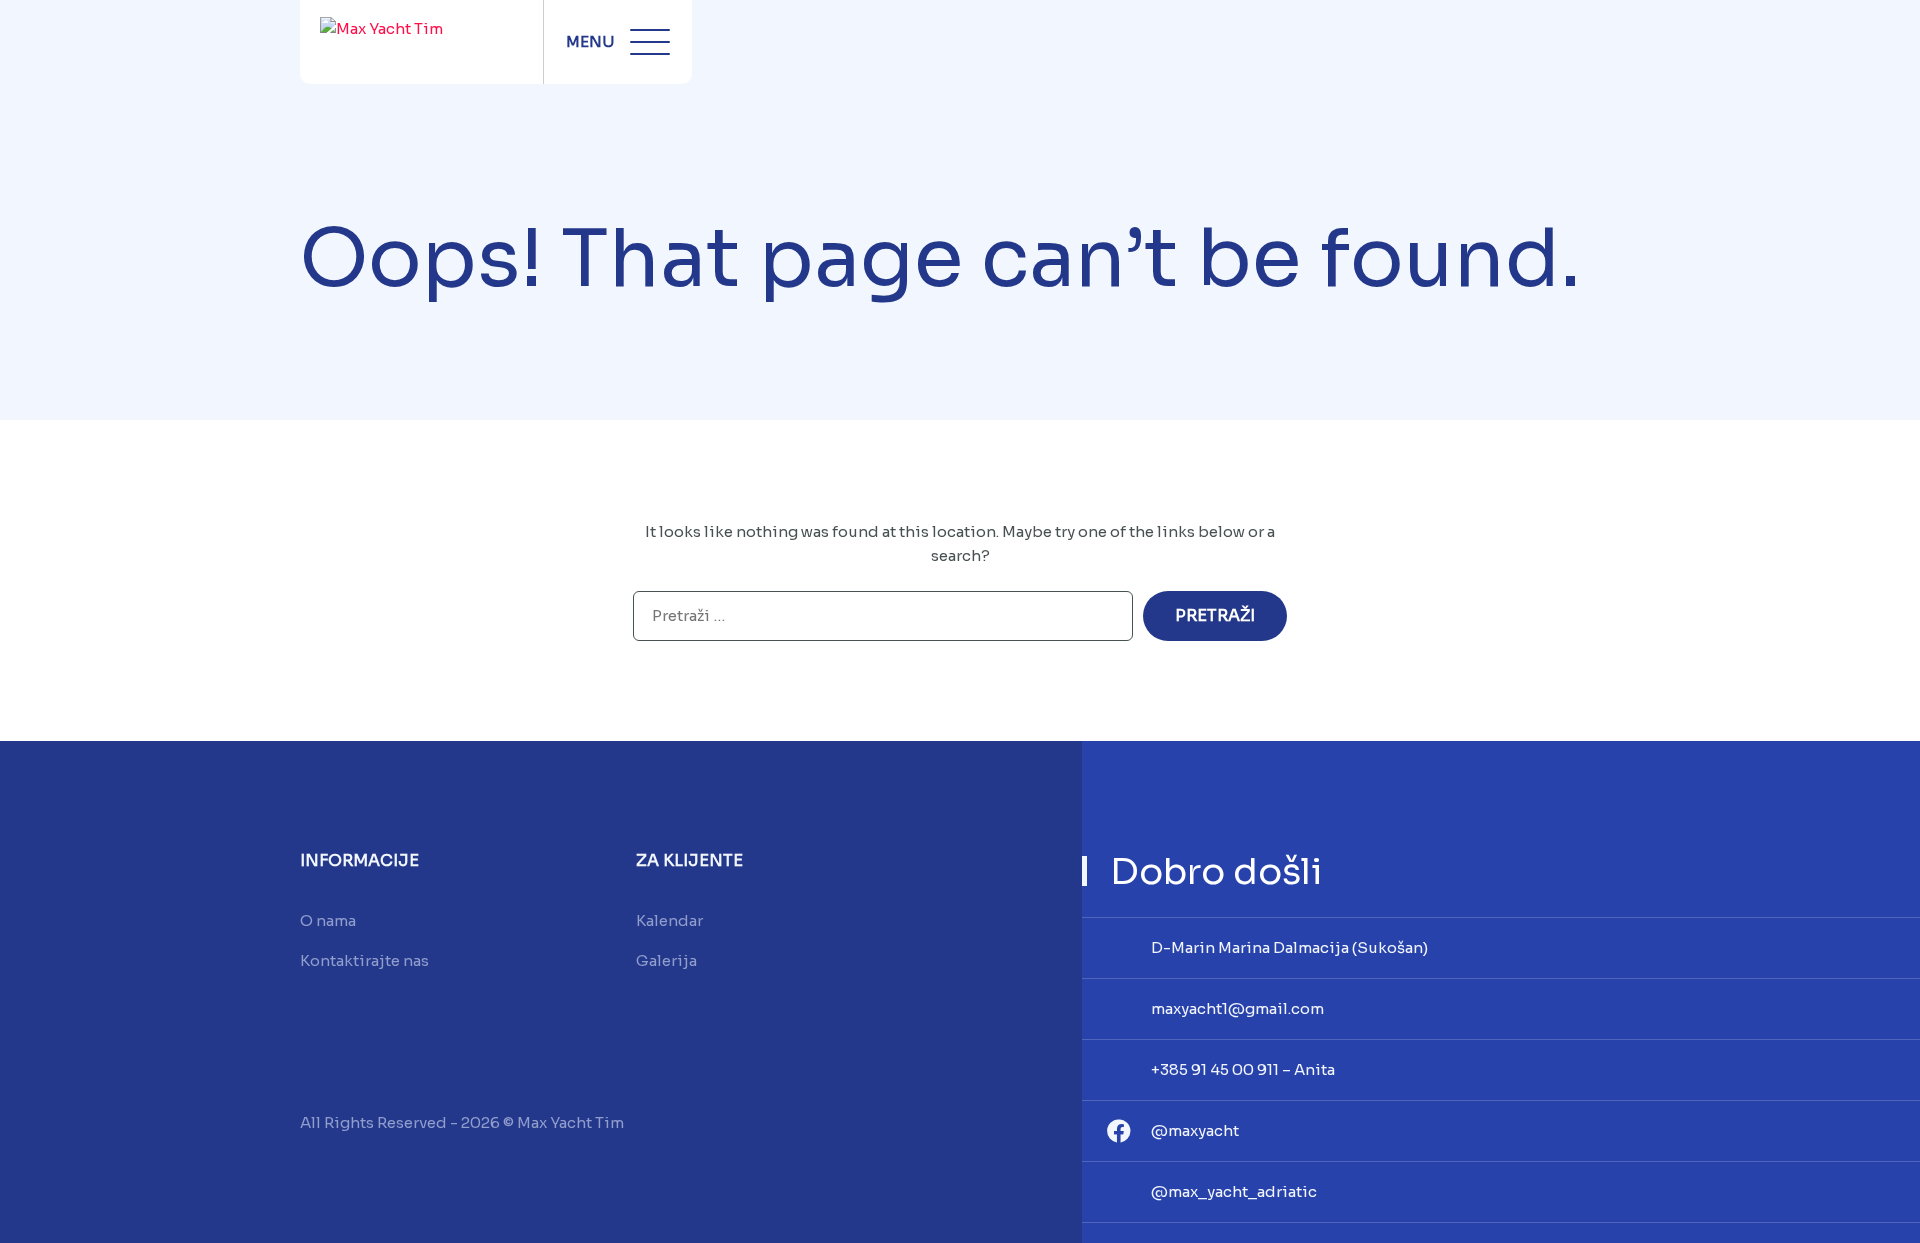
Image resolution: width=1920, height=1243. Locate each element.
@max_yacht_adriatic (1234, 1191)
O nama (328, 920)
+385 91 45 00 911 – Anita (1243, 1069)
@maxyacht (1195, 1130)
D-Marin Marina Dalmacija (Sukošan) (1289, 947)
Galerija (666, 960)
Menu (590, 41)
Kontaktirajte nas (364, 960)
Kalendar (669, 920)
